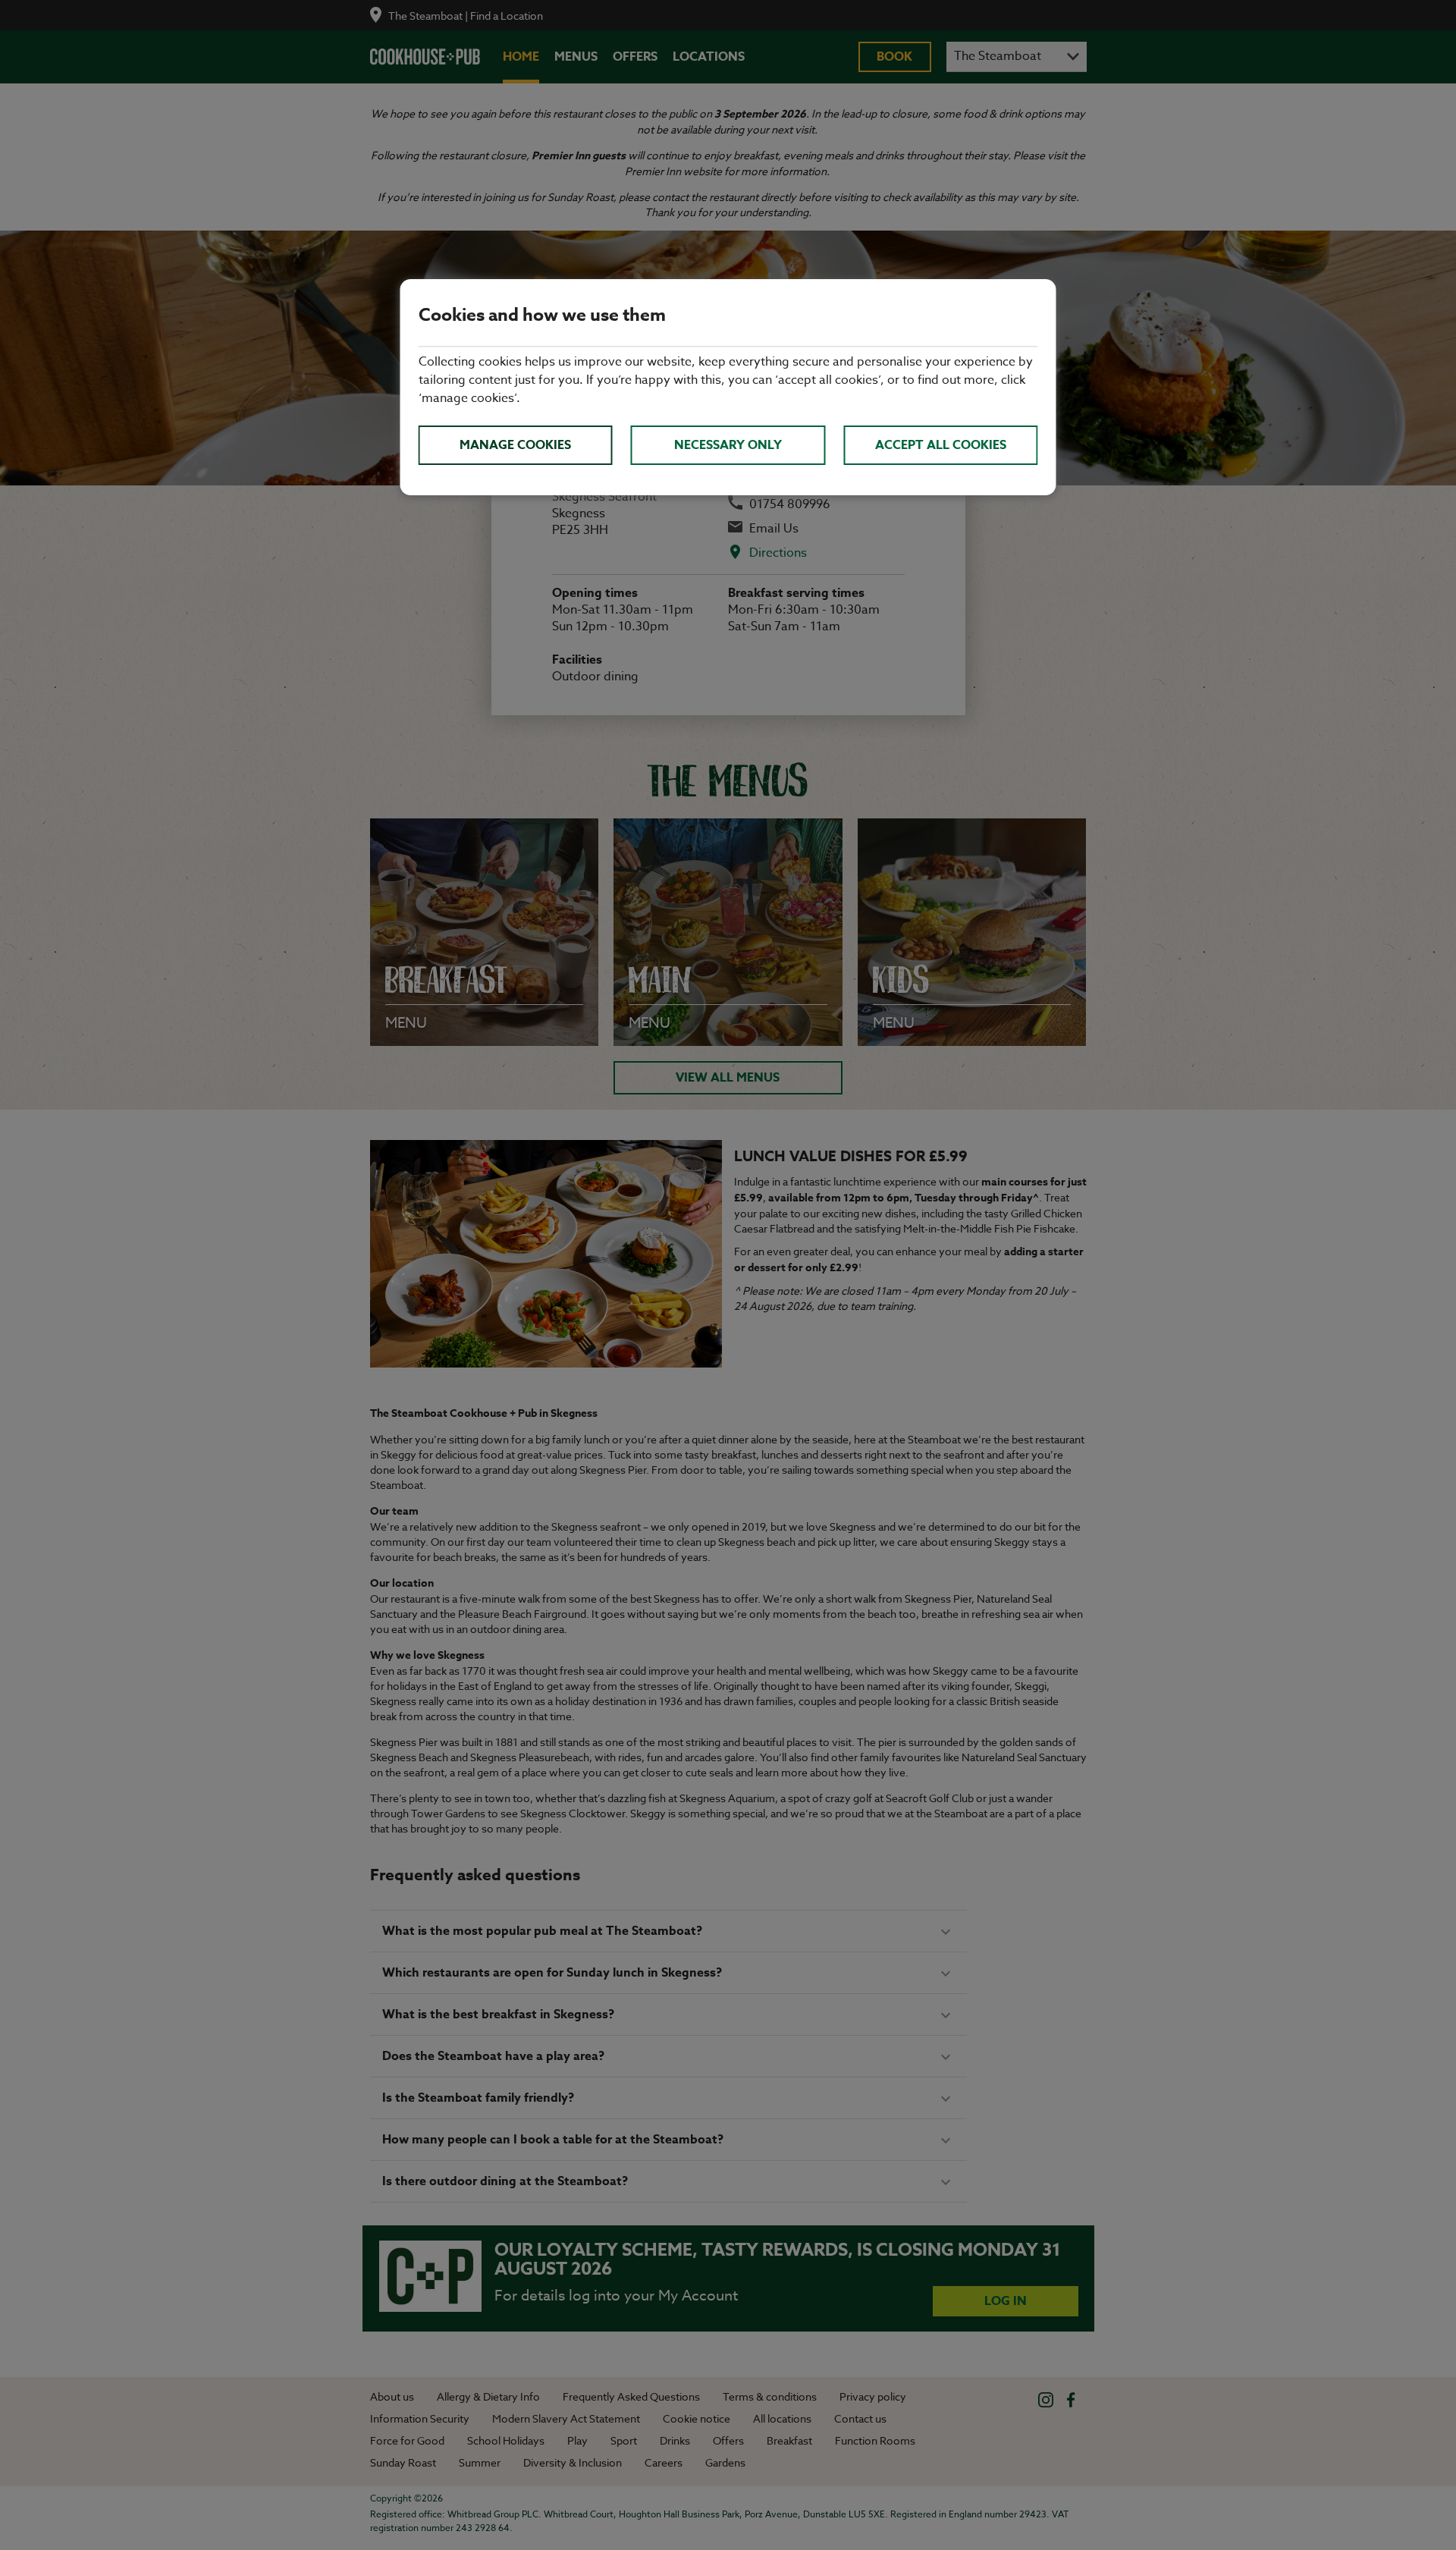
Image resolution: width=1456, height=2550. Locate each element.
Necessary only (728, 445)
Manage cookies (515, 445)
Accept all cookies (941, 445)
